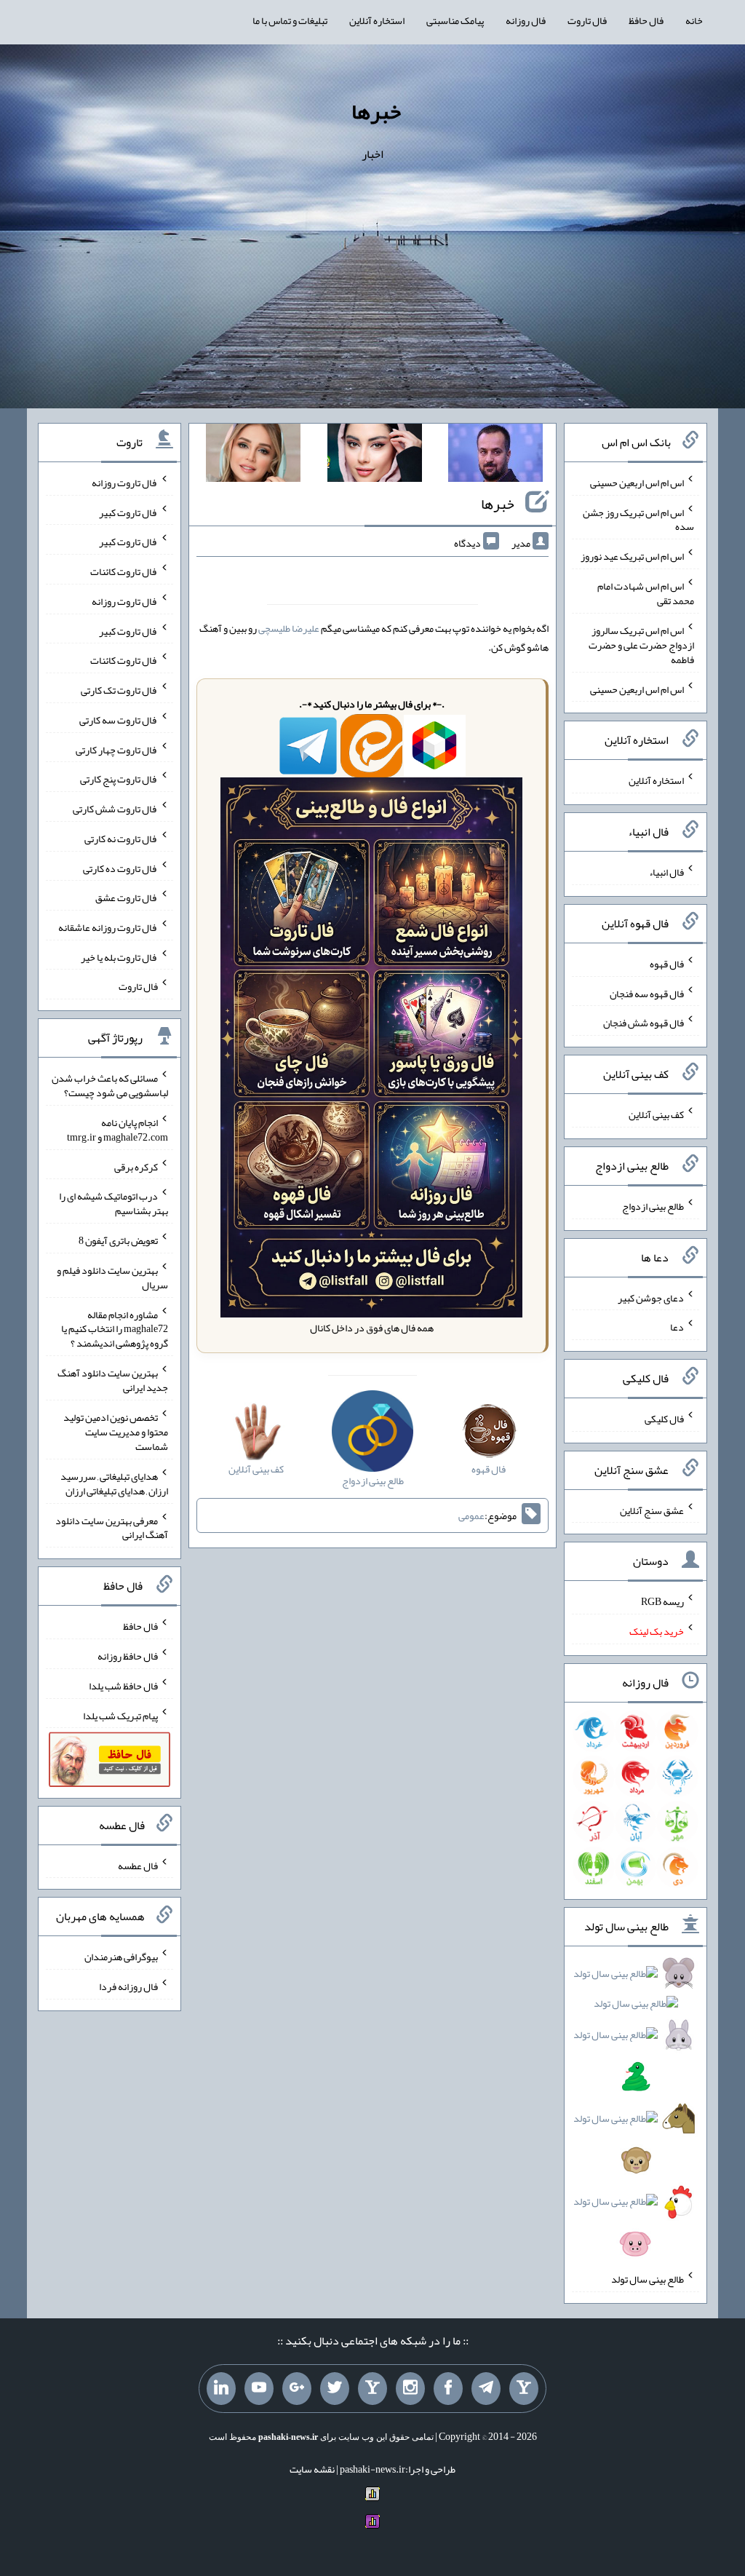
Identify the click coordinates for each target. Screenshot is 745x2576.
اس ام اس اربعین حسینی (637, 483)
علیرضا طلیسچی (289, 628)
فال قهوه (667, 964)
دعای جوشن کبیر (651, 1297)
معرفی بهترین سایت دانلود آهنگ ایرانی (112, 1527)
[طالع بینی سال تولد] (635, 2113)
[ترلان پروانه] (375, 456)
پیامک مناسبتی (455, 20)
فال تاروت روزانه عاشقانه (108, 927)
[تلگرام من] (486, 2389)
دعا (677, 1327)
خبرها (376, 111)
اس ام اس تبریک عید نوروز (632, 556)
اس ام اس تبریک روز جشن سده (638, 519)
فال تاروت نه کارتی (121, 839)
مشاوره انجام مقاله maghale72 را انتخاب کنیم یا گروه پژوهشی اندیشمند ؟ (115, 1328)
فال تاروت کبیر (128, 512)
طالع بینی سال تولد (648, 2279)
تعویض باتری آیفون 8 (118, 1240)
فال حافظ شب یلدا (123, 1686)
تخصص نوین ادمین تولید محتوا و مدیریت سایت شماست (116, 1432)
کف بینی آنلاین (656, 1114)
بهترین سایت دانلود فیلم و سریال (112, 1277)
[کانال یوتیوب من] (259, 2389)
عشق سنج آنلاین (652, 1510)
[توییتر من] (335, 2389)
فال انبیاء (666, 872)
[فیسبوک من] (448, 2389)
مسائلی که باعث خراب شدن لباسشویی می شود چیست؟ (110, 1085)
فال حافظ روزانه (128, 1656)
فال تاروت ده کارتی (120, 868)
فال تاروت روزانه (125, 483)
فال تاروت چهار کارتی (117, 749)
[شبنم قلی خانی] (253, 456)
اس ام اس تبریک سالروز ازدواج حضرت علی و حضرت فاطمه (641, 645)
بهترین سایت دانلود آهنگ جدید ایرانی (113, 1380)
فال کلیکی (664, 1419)
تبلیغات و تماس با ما (290, 20)
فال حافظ (646, 20)
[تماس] (372, 2389)
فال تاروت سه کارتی (119, 720)
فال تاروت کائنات (124, 571)
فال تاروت (587, 20)
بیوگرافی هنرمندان (121, 1957)
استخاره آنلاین (377, 20)
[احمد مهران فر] (495, 456)
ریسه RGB (662, 1601)
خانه (694, 20)
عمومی (471, 1515)
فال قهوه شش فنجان (644, 1023)
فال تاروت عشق (127, 897)
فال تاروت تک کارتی (119, 690)
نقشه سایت (312, 2469)
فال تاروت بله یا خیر (119, 956)
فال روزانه (526, 20)
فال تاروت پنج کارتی (119, 779)
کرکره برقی (136, 1166)
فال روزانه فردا (128, 1986)
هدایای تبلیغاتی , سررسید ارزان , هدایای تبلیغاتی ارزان (114, 1483)
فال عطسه (138, 1865)
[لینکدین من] (221, 2389)
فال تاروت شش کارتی (115, 809)
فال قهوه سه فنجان (647, 993)
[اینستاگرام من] (410, 2389)
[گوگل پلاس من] (297, 2389)
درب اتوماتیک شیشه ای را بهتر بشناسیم (113, 1203)
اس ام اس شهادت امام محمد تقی (646, 593)
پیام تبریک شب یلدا (120, 1715)
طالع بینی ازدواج (653, 1206)
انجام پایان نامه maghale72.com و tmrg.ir (117, 1130)
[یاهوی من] (524, 2389)
